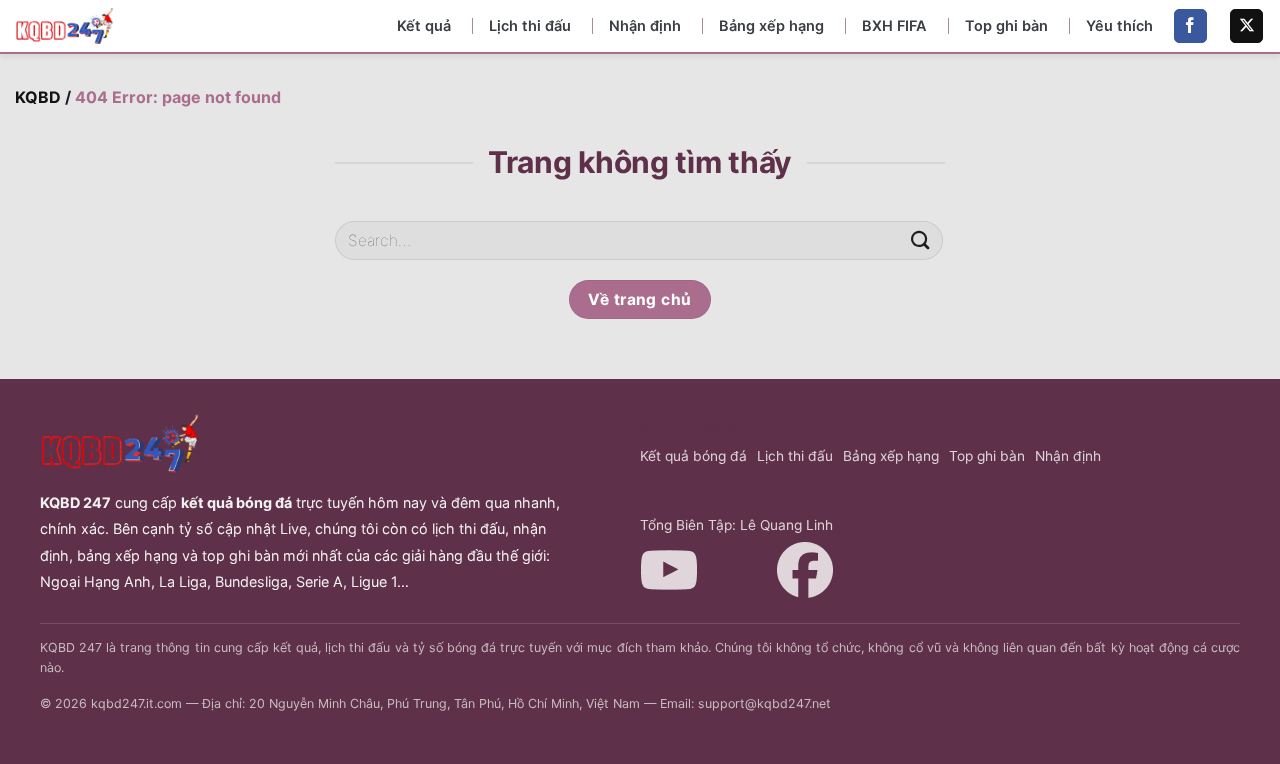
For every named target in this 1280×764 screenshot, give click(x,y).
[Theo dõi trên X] (1246, 26)
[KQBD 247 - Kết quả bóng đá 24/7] (65, 25)
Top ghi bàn (1006, 26)
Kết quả (424, 26)
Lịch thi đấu (530, 26)
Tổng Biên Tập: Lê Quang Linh (736, 525)
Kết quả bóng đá (693, 456)
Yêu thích (1119, 26)
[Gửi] (921, 240)
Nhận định (645, 26)
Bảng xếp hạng (771, 26)
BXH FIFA (894, 26)
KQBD (38, 97)
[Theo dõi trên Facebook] (1190, 26)
